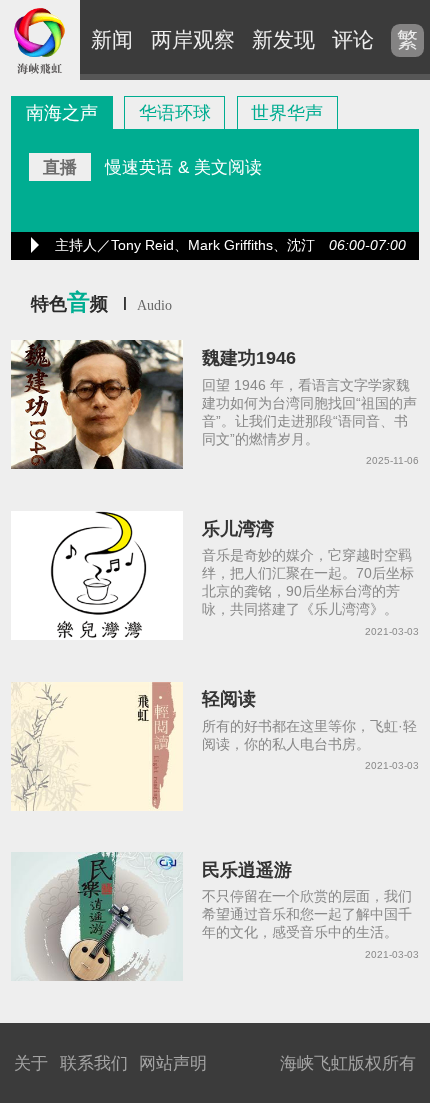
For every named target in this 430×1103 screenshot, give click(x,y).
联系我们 (94, 1063)
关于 (31, 1063)
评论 (353, 39)
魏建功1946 (249, 357)
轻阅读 (229, 698)
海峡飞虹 (40, 40)
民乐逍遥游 (247, 869)
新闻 (112, 39)
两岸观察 (193, 39)
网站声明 (173, 1063)
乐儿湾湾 (238, 528)
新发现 (283, 39)
